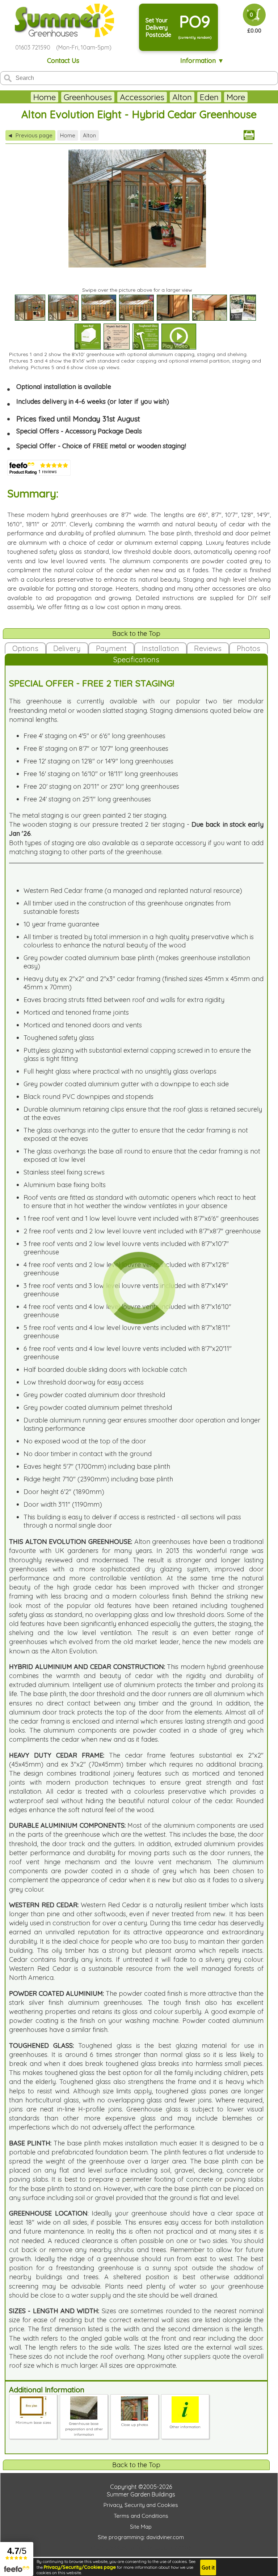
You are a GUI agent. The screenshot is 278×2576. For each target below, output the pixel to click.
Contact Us (63, 61)
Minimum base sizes (33, 2423)
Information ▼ (202, 61)
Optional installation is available (64, 387)
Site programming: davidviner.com (141, 2537)
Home (45, 97)
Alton (182, 97)
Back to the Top (136, 634)
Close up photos (135, 2425)
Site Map (141, 2527)
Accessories (142, 97)
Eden (209, 97)
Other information (185, 2427)
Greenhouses (88, 97)
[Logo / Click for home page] (63, 21)
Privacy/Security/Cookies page (80, 2567)
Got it (208, 2568)
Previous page (30, 135)
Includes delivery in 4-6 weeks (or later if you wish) (93, 401)
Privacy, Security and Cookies (141, 2505)
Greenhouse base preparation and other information (84, 2429)
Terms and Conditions (141, 2516)
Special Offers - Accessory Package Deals (79, 431)
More (236, 97)
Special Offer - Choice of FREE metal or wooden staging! (101, 446)
